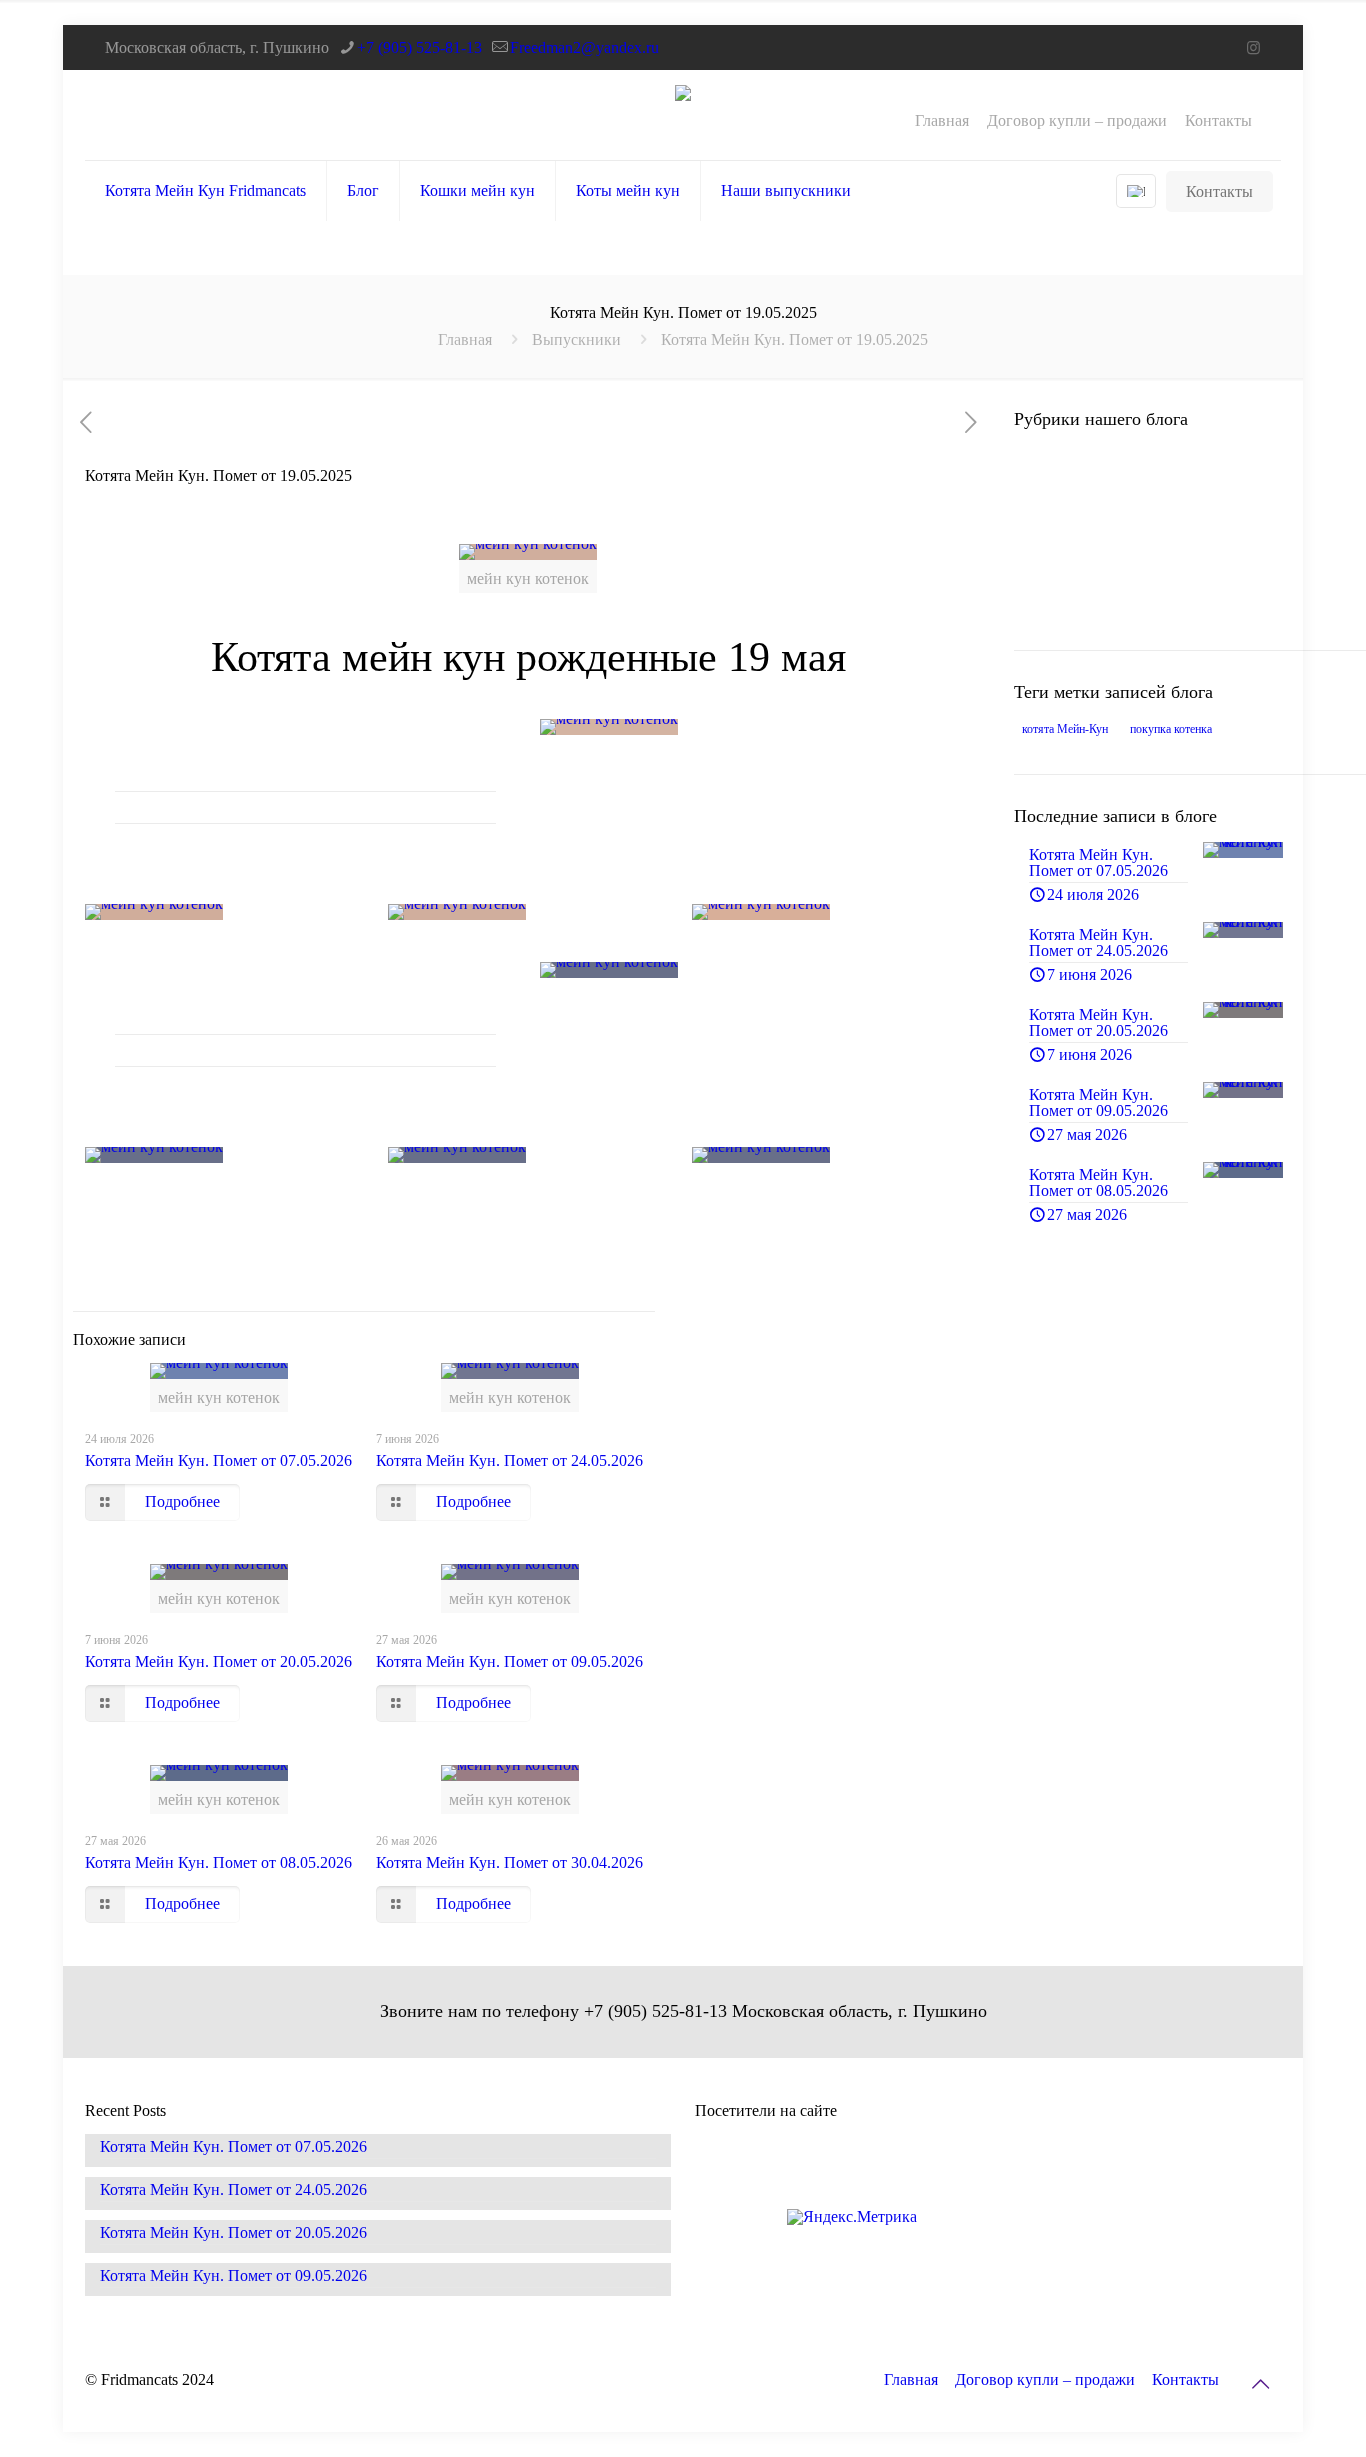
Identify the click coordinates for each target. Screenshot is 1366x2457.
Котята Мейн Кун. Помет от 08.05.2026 (218, 1862)
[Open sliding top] (1343, 22)
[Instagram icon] (1253, 48)
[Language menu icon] (1136, 191)
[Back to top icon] (1260, 2384)
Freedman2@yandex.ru (584, 47)
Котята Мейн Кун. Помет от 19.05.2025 (794, 339)
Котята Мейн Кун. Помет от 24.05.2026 (509, 1460)
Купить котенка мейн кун (1134, 524)
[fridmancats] (683, 115)
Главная (942, 121)
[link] (755, 727)
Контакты (1218, 121)
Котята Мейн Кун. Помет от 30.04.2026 (509, 1862)
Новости (1076, 554)
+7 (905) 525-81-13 (419, 47)
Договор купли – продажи (1077, 121)
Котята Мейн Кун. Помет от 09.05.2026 (509, 1661)
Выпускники (576, 339)
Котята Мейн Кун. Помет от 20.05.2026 (218, 1661)
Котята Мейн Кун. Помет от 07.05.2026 (218, 1460)
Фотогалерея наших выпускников (1115, 592)
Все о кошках (1092, 464)
